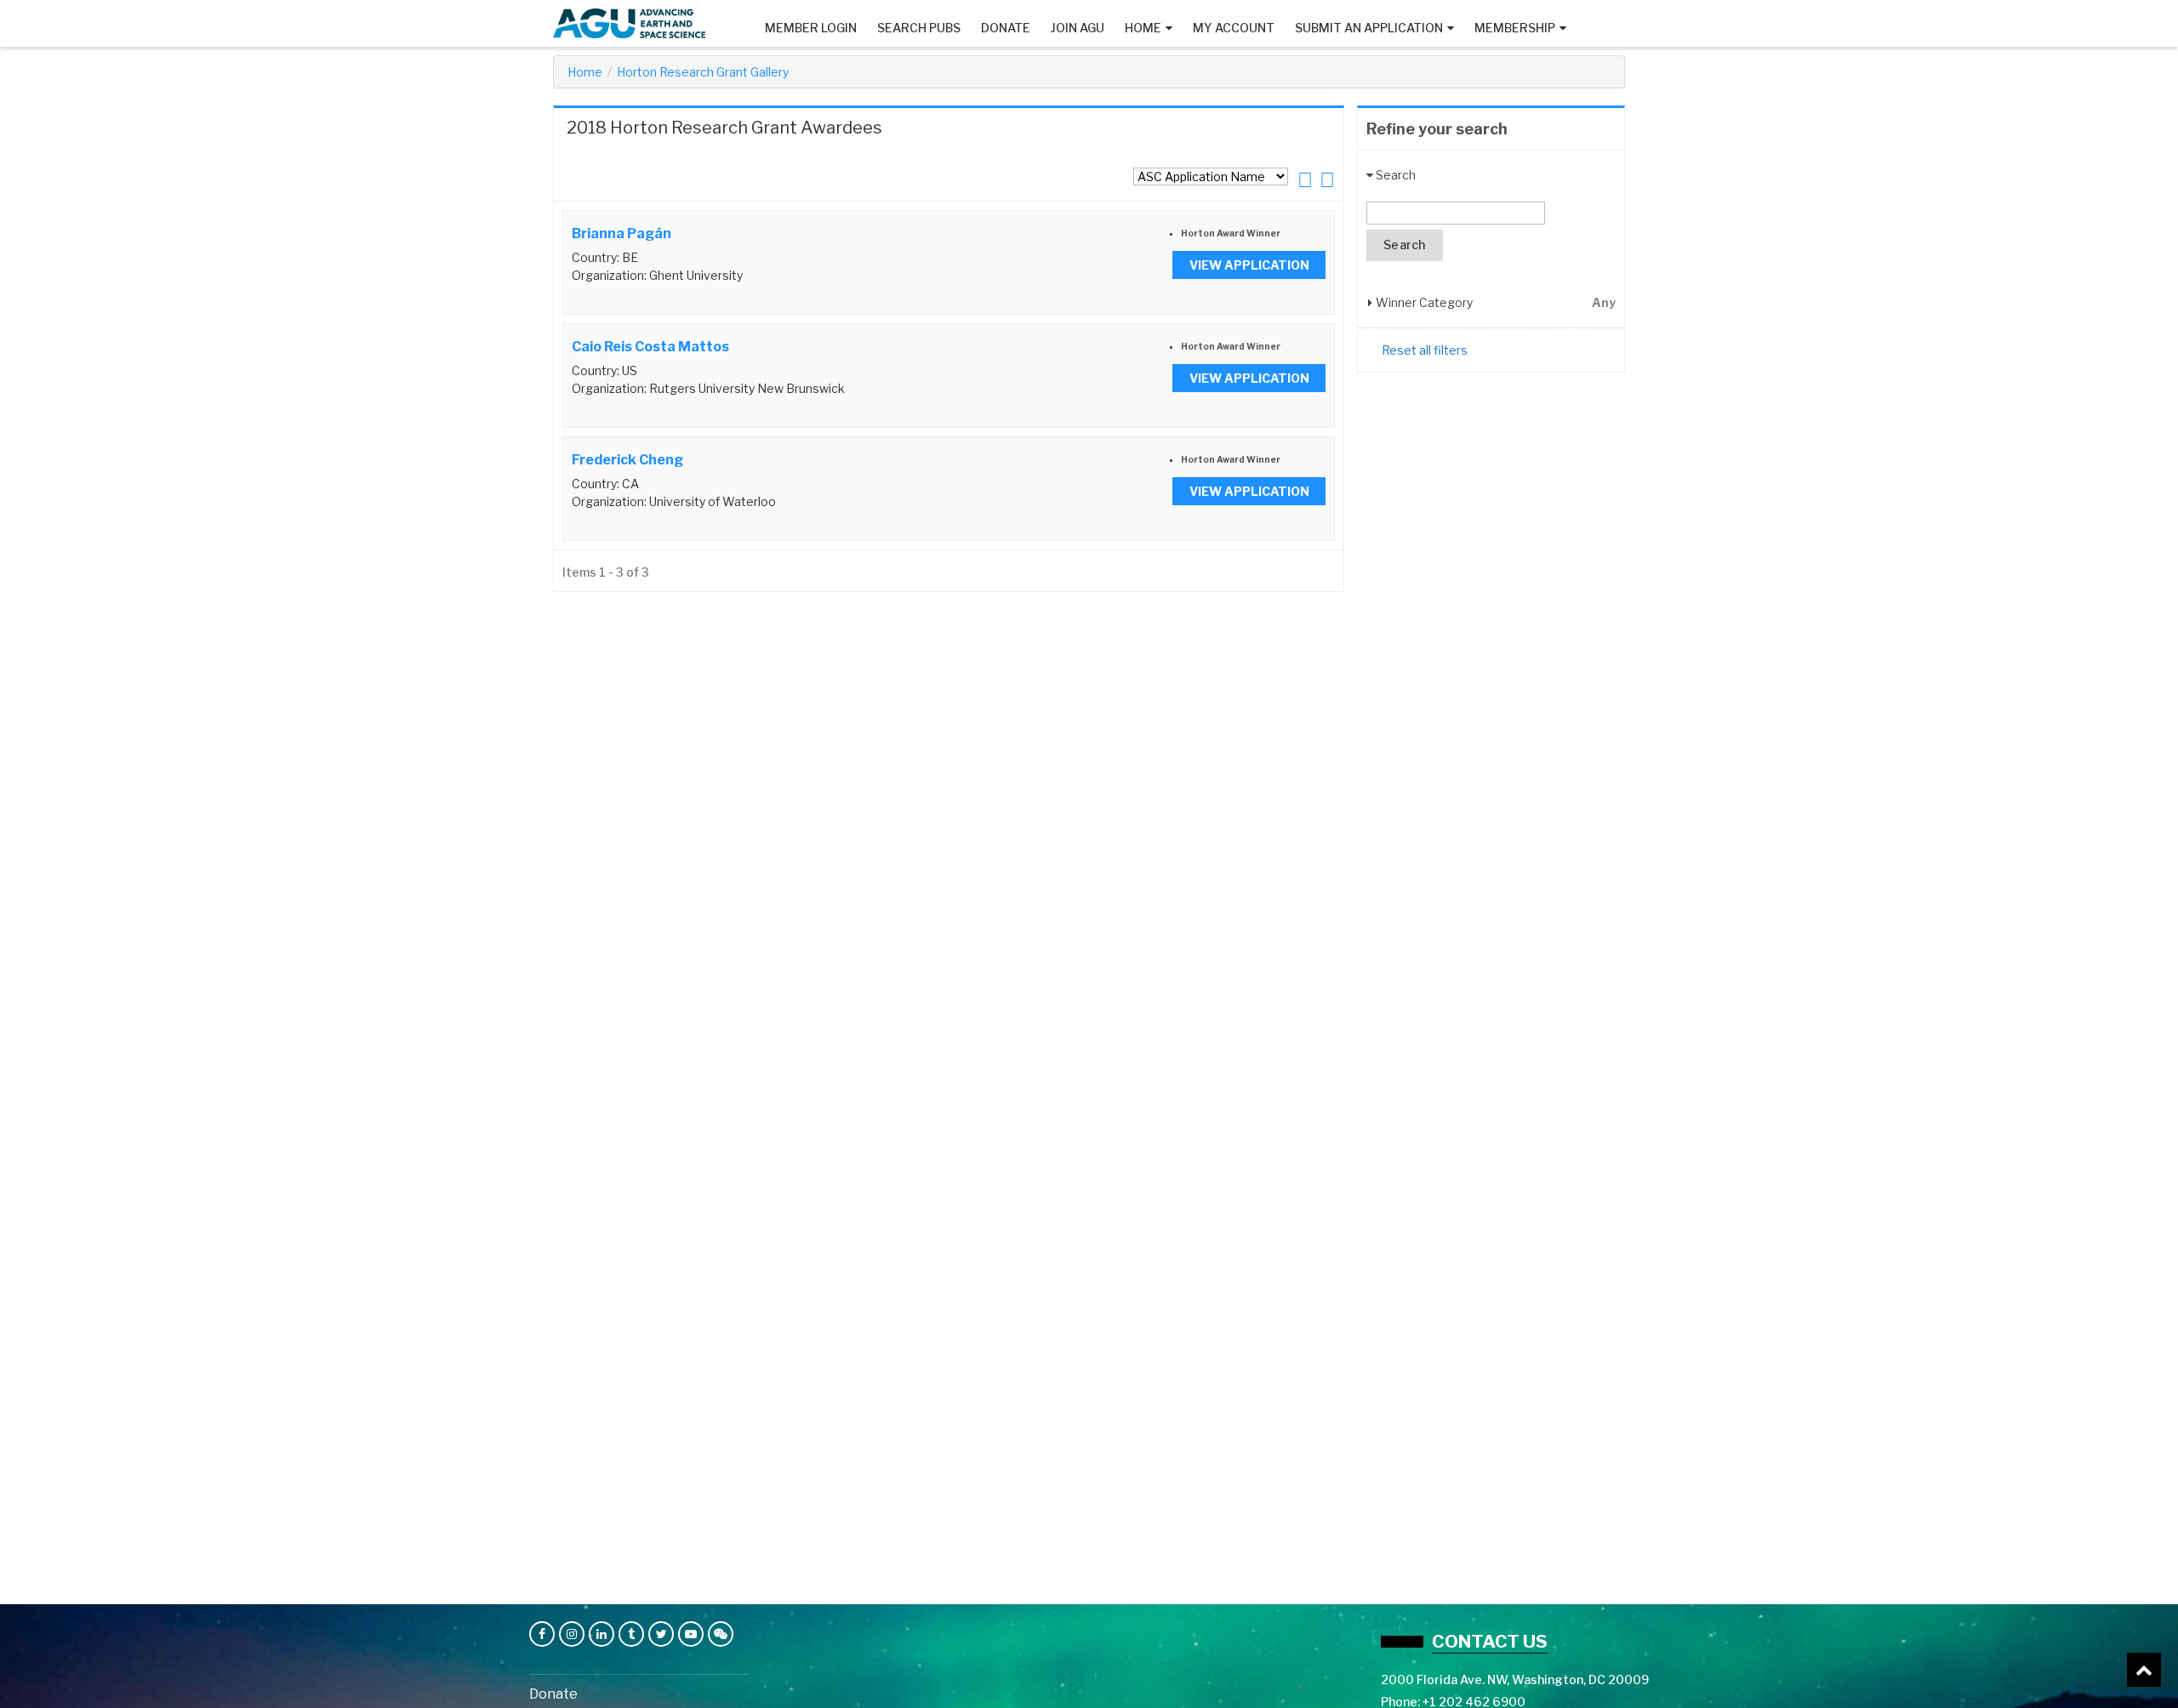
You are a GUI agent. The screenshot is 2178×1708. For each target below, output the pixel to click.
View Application (1249, 265)
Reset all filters (1425, 350)
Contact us (1490, 1641)
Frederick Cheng (627, 460)
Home (1143, 28)
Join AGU (1078, 28)
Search (1405, 245)
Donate (1006, 28)
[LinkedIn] (602, 1634)
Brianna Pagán (621, 233)
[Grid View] (1327, 180)
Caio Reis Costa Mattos (650, 347)
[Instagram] (572, 1634)
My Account (1234, 28)
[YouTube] (691, 1634)
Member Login (811, 28)
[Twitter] (661, 1634)
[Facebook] (542, 1634)
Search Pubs (919, 28)
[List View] (1305, 180)
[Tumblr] (631, 1634)
